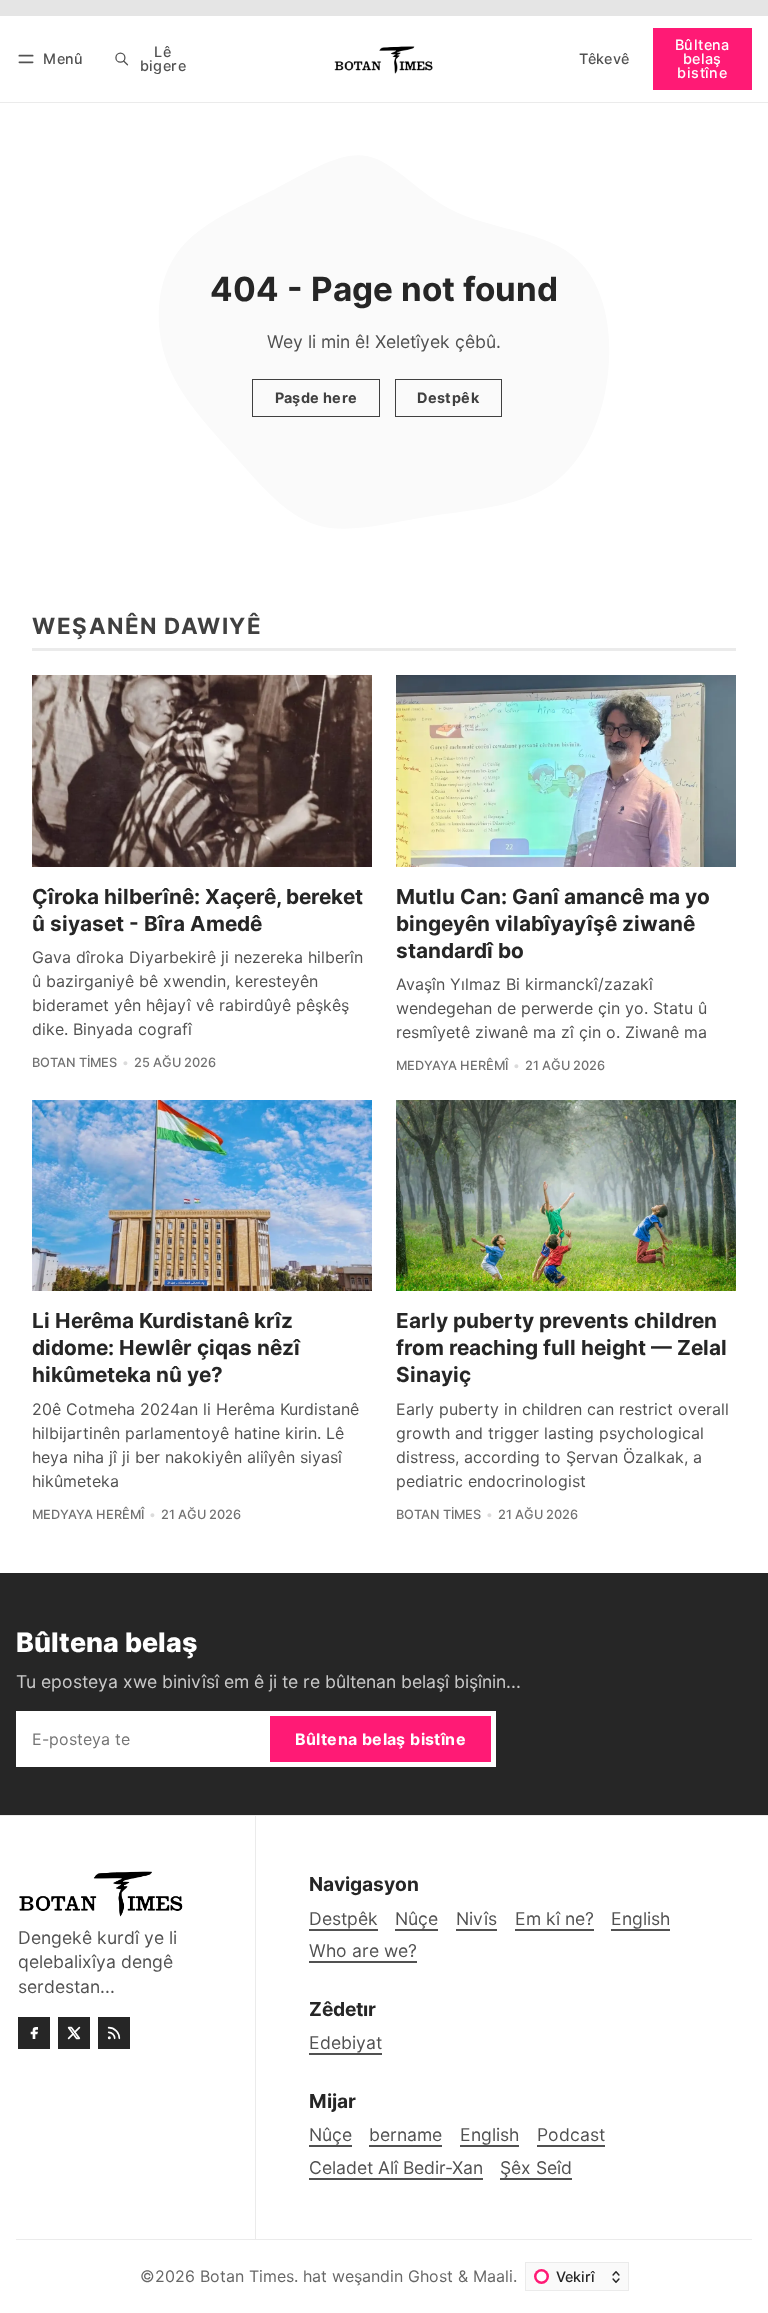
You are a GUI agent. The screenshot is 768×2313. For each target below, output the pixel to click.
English (489, 2134)
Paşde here (316, 397)
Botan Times (74, 1062)
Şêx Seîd (536, 2167)
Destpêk (448, 397)
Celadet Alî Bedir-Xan (396, 2167)
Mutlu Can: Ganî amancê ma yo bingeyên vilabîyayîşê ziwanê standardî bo (553, 923)
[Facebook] (34, 2033)
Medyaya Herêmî (452, 1065)
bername (405, 2134)
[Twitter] (74, 2033)
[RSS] (114, 2033)
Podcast (571, 2134)
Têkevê (604, 58)
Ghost (430, 2276)
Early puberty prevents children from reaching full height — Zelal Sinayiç (561, 1347)
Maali (493, 2276)
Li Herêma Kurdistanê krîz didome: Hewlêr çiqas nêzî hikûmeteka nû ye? (166, 1347)
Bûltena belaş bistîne (702, 59)
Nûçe (330, 2134)
